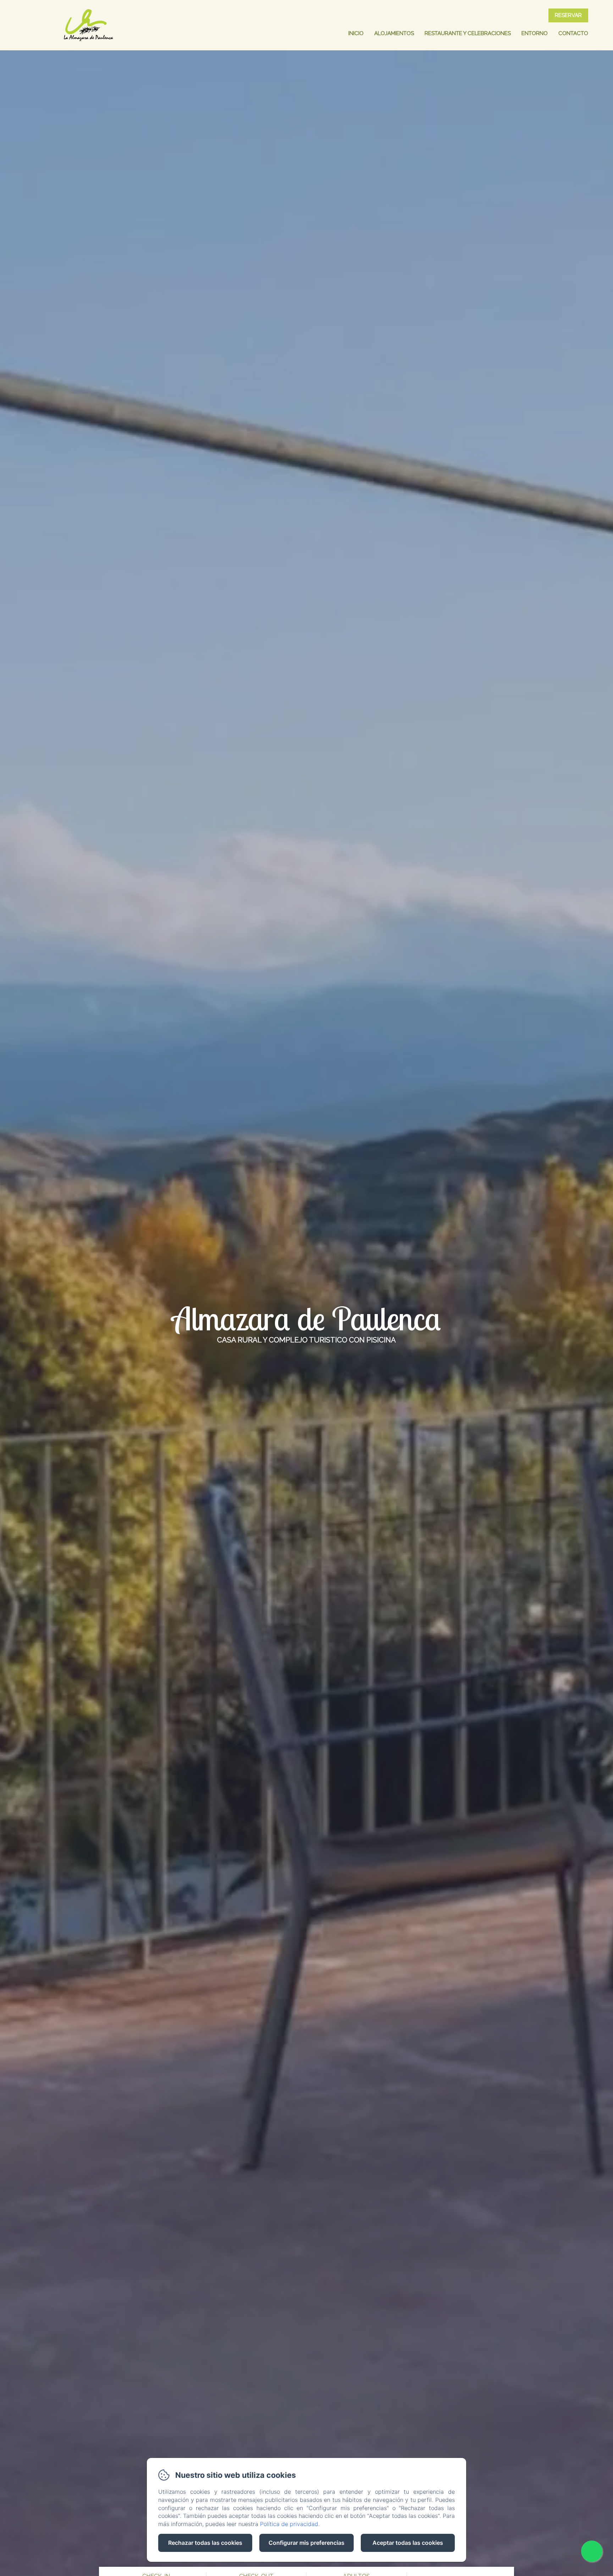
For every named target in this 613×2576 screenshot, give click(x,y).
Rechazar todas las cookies (205, 2543)
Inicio (356, 33)
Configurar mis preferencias (306, 2543)
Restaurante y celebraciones (468, 33)
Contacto (573, 33)
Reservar (568, 15)
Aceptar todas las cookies (408, 2543)
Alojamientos (394, 33)
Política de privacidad (289, 2524)
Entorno (535, 33)
